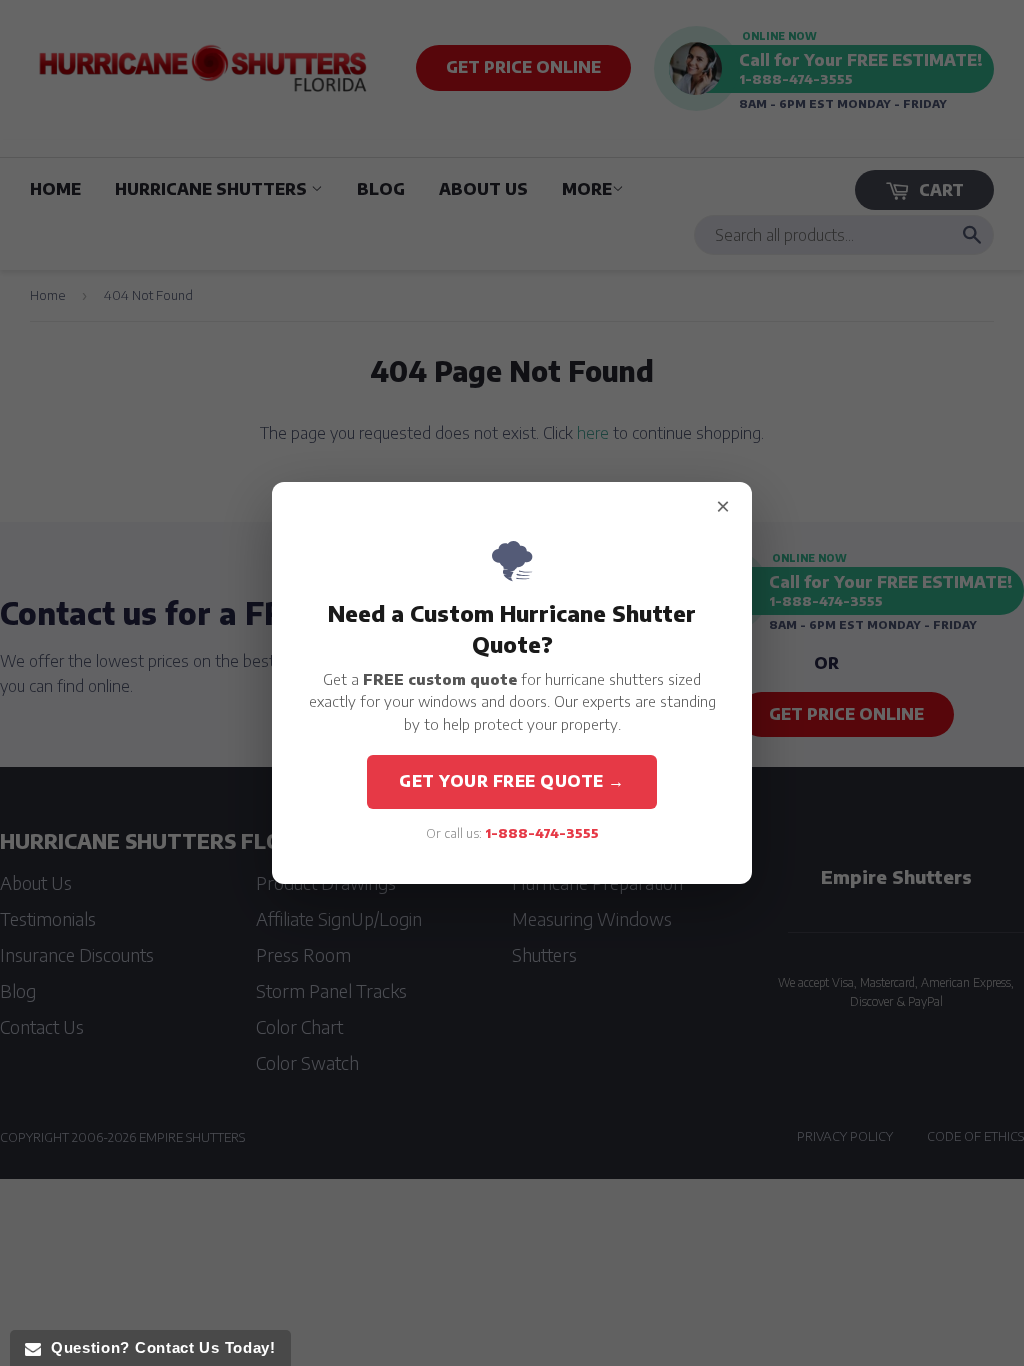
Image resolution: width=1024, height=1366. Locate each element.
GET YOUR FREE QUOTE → (512, 781)
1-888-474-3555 (542, 833)
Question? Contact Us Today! (158, 1347)
